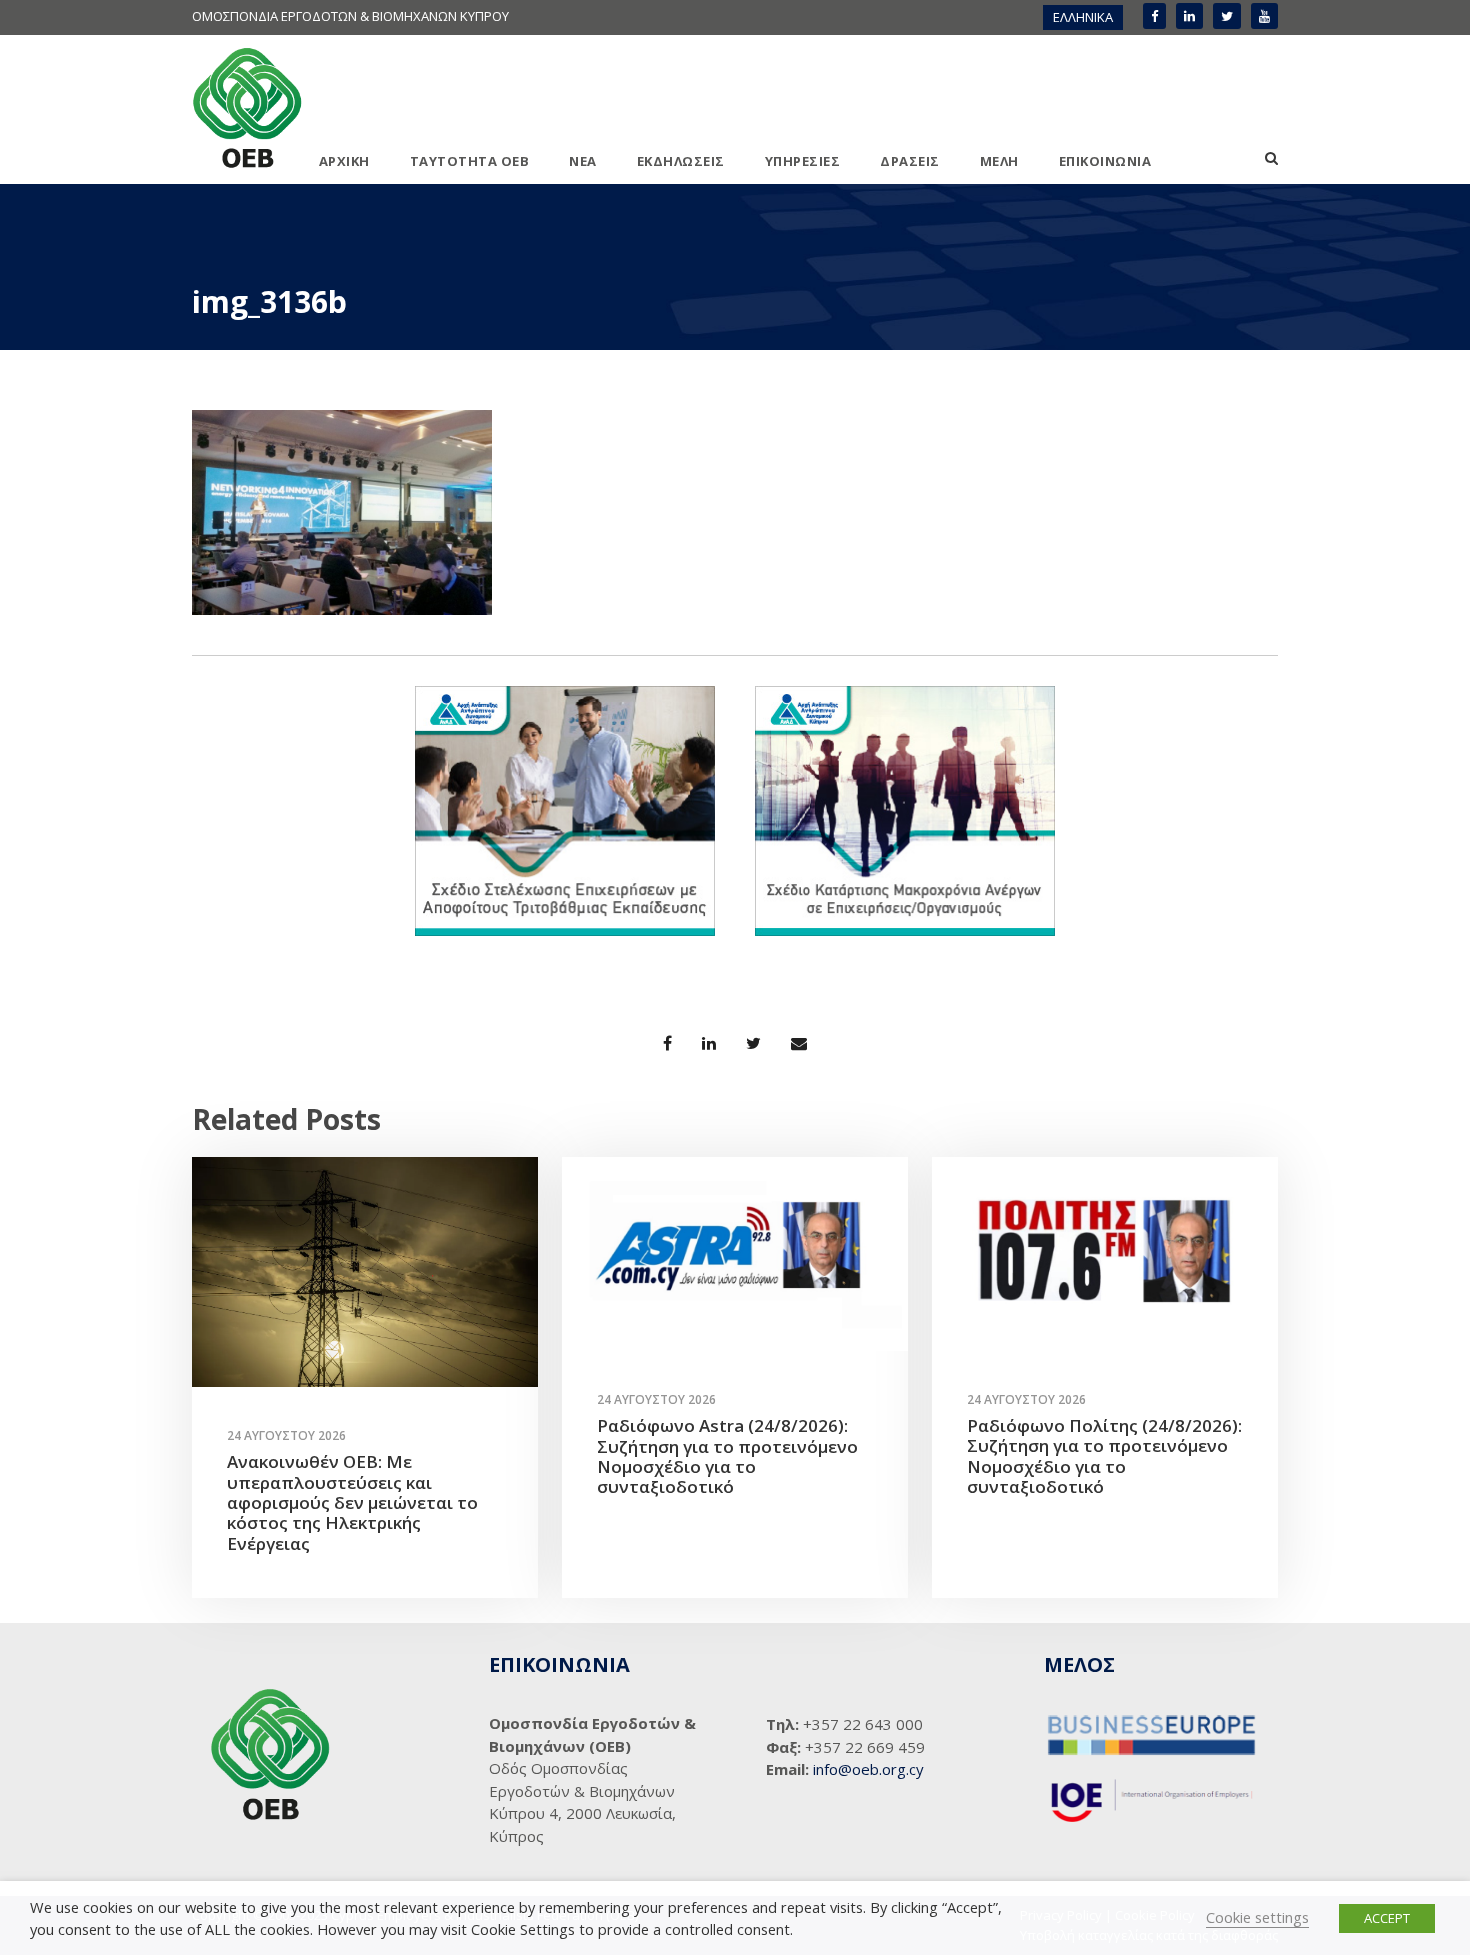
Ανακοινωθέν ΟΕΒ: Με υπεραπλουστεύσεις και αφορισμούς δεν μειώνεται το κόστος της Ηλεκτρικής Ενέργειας (352, 1502)
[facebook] (1154, 16)
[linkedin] (1189, 16)
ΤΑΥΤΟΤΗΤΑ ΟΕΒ (470, 161)
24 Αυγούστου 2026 (286, 1435)
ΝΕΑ (583, 161)
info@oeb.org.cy (868, 1769)
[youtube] (1264, 16)
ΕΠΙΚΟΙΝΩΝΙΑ (1105, 161)
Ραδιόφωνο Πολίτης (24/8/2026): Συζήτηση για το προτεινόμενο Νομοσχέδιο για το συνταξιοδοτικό (1104, 1456)
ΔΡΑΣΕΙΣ (910, 161)
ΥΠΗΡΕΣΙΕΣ (803, 161)
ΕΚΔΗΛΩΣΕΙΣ (681, 161)
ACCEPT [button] (1387, 1918)
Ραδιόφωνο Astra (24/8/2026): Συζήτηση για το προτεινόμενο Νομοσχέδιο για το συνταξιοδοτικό (727, 1456)
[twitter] (1227, 16)
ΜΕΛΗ (999, 161)
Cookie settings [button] (1257, 1917)
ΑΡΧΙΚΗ (344, 161)
